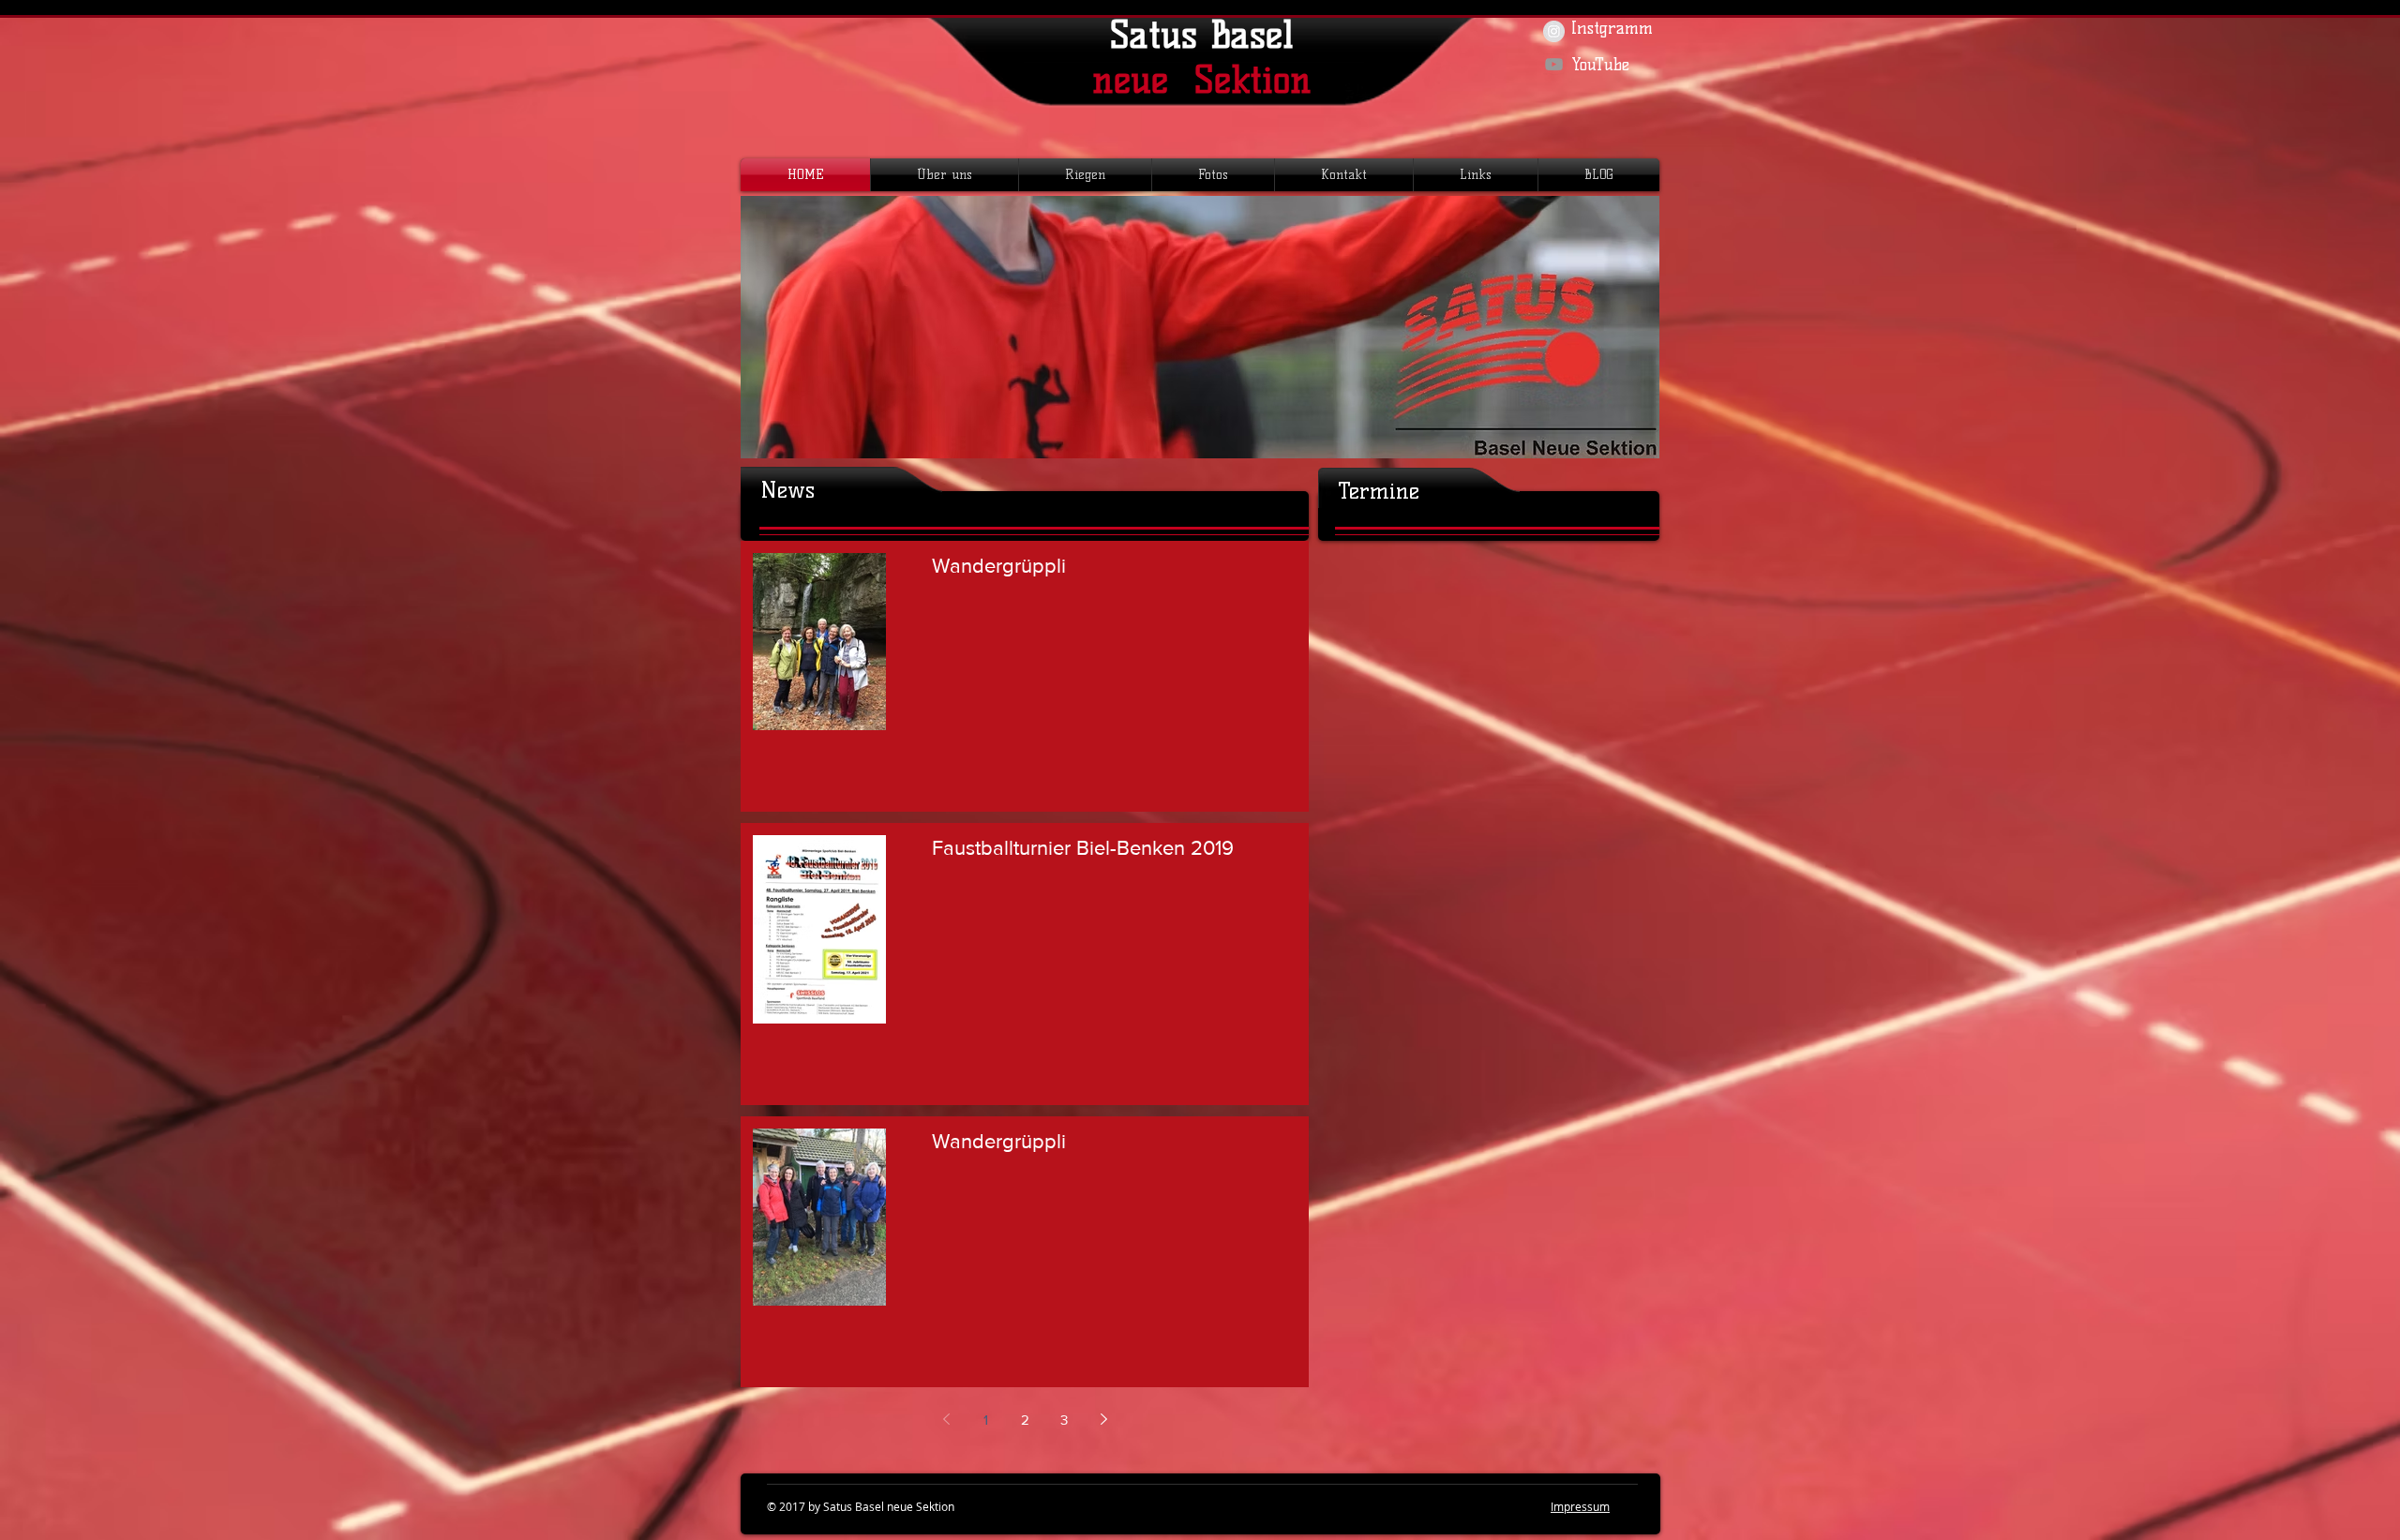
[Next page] (1103, 1419)
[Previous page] (946, 1419)
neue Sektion (1202, 80)
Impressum (1580, 1506)
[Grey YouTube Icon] (1554, 64)
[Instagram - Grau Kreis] (1554, 31)
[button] (945, 175)
